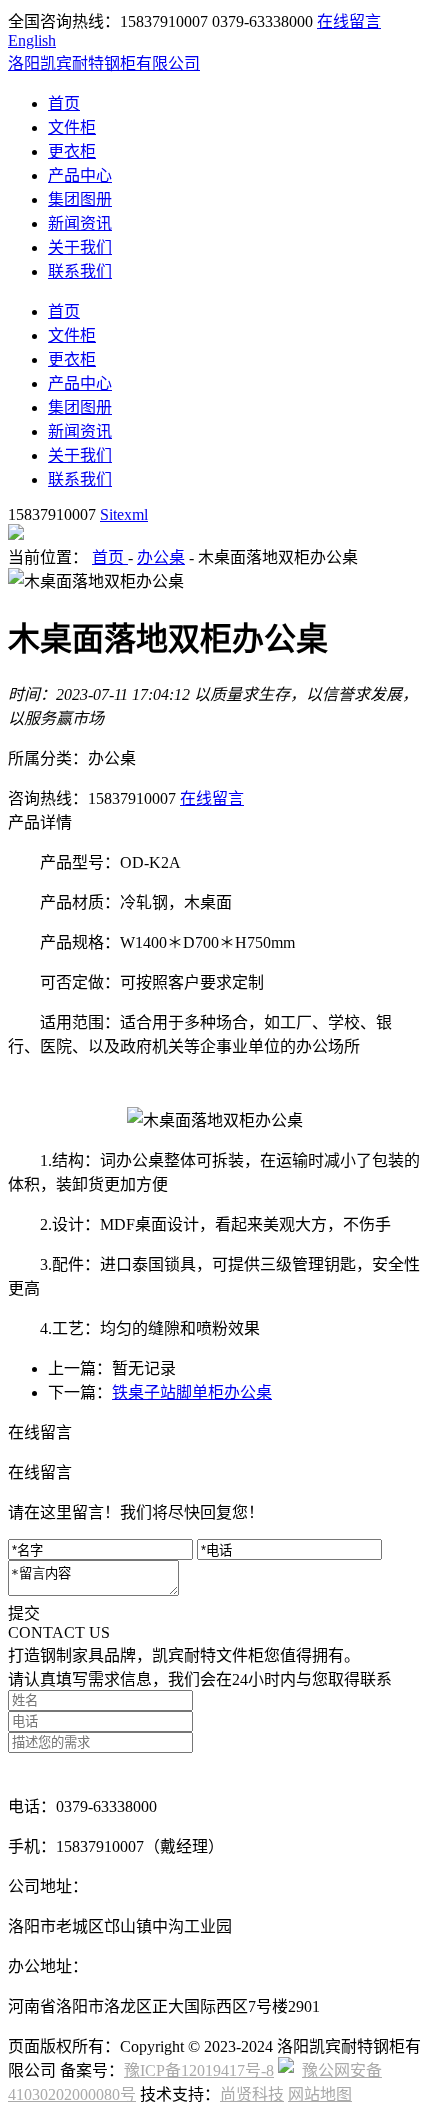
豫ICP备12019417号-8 (199, 2070)
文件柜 (72, 127)
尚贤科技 (252, 2094)
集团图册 (80, 199)
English (32, 40)
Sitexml (124, 514)
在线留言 (349, 21)
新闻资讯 (80, 223)
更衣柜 (72, 151)
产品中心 (80, 175)
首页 (64, 103)
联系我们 (80, 271)
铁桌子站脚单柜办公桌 (192, 1392)
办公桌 (161, 557)
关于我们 (80, 247)
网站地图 (320, 2094)
